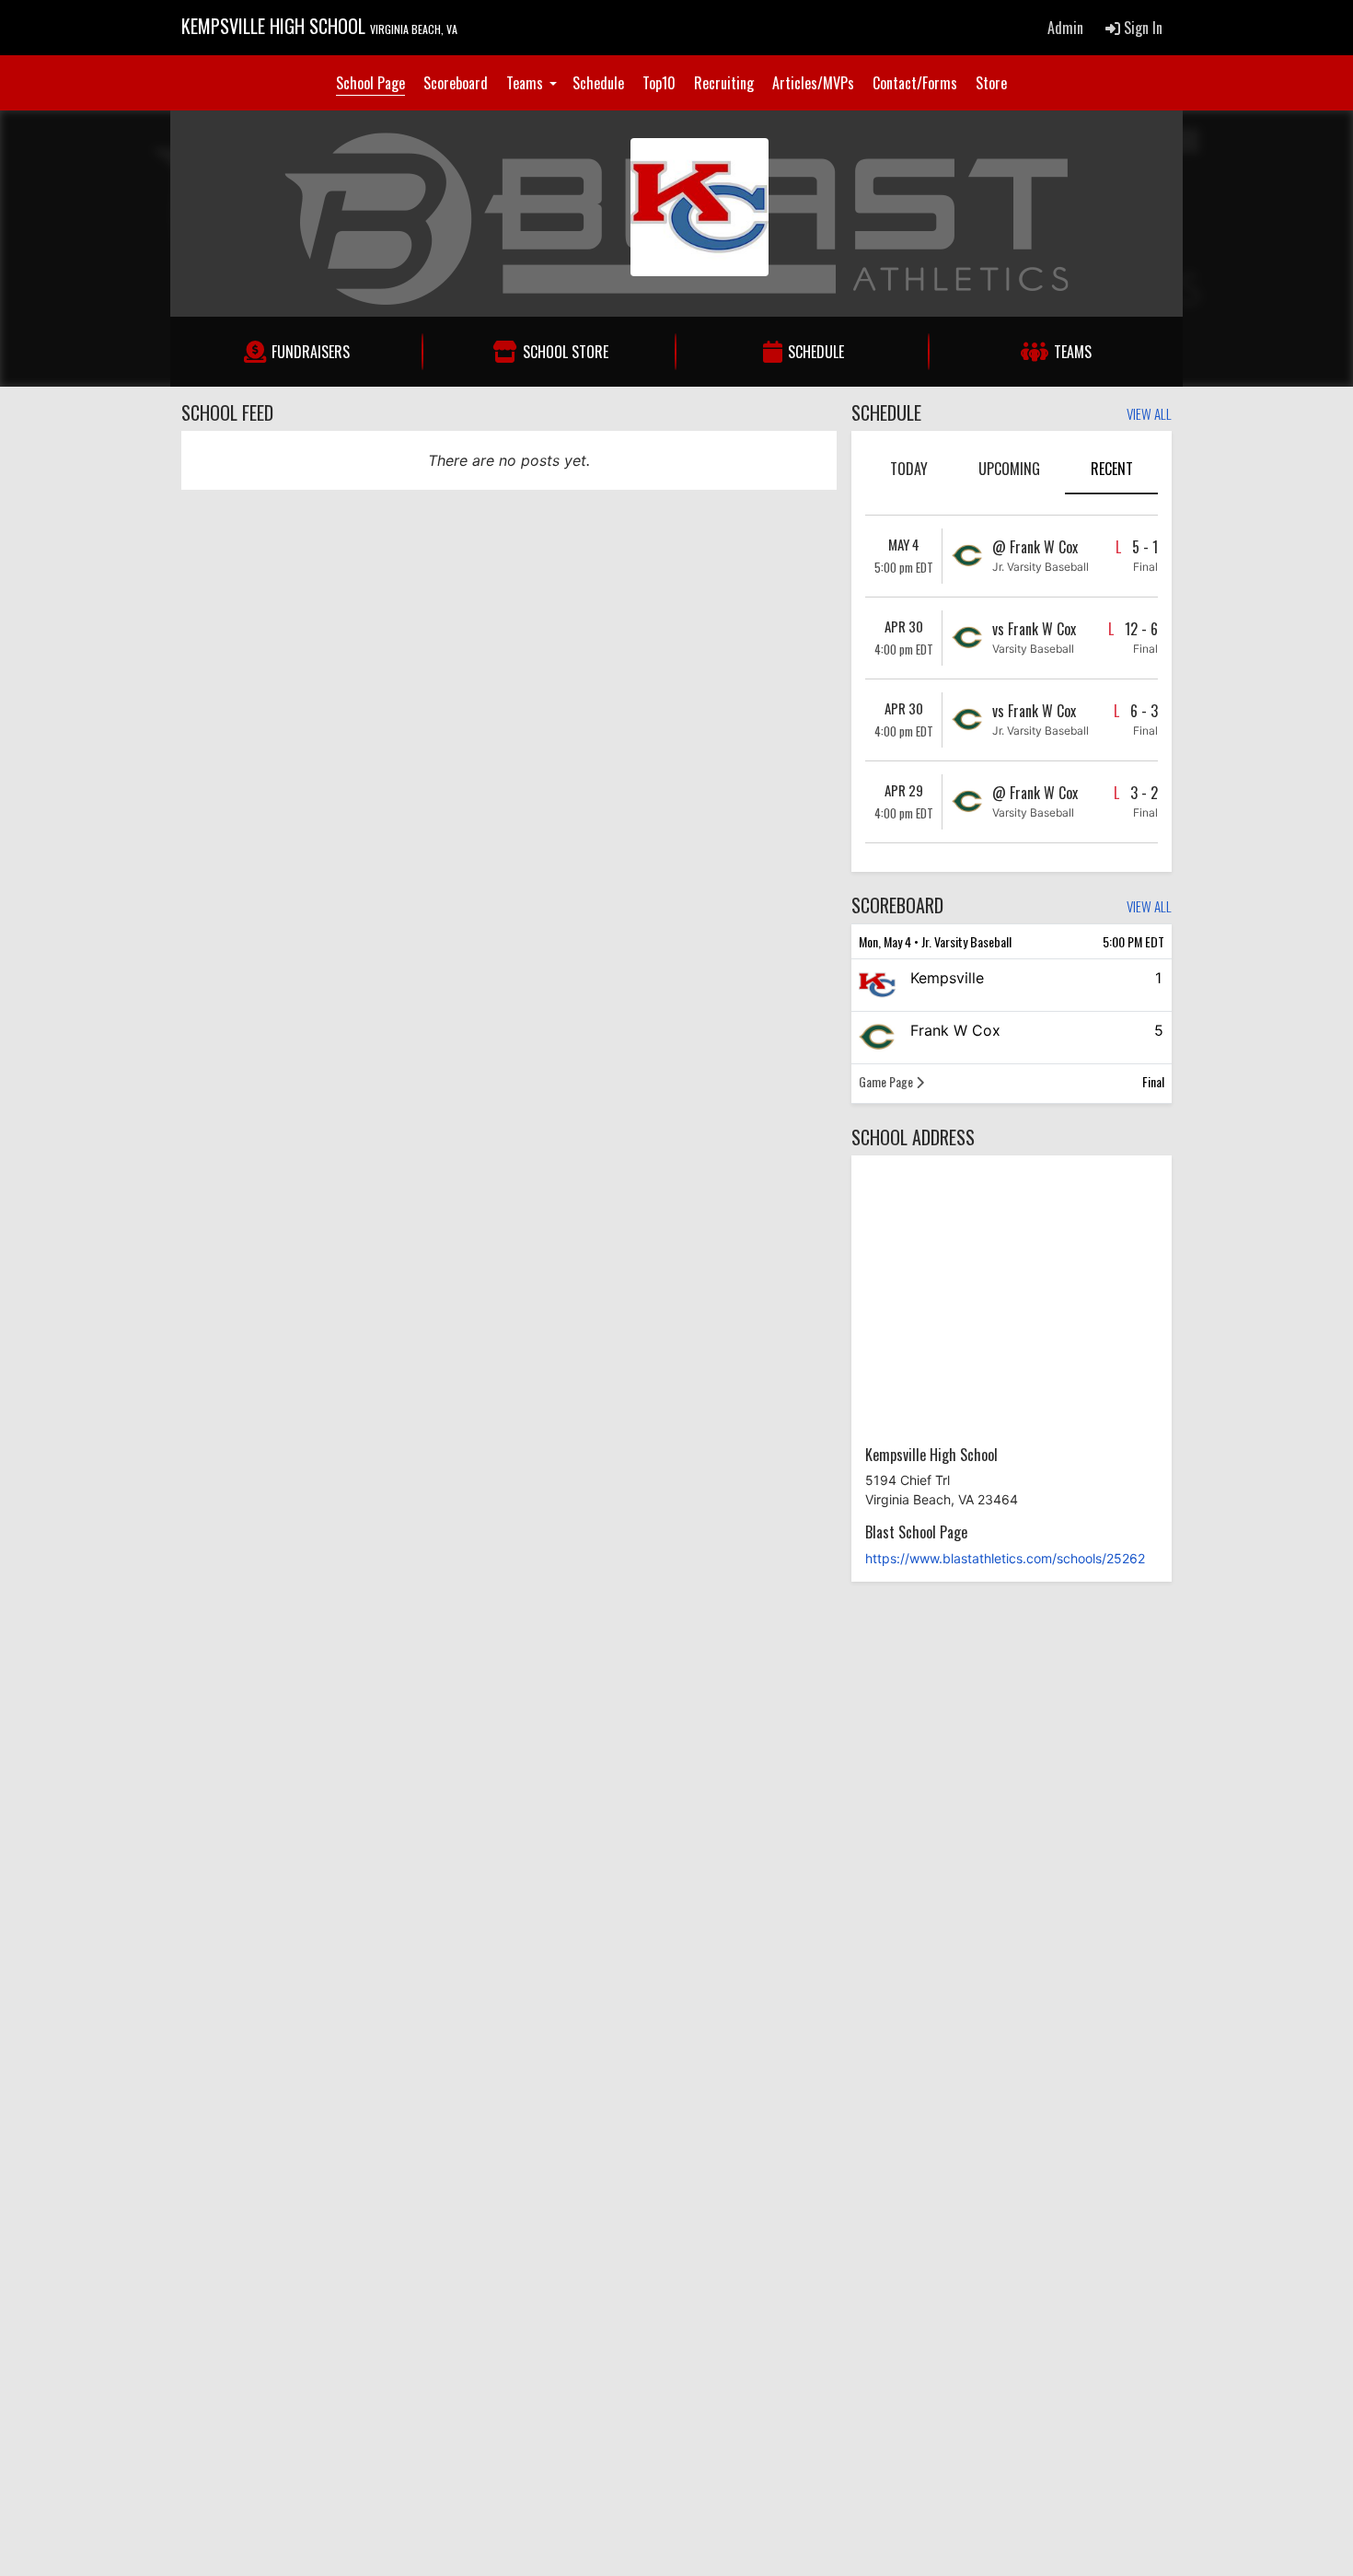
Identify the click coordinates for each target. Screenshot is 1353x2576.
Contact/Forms (915, 83)
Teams (526, 83)
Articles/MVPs (813, 83)
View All (1149, 415)
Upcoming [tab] (1009, 469)
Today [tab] (909, 469)
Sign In (1141, 28)
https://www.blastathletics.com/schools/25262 (1005, 1558)
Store (991, 83)
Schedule (598, 83)
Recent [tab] (1112, 469)
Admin (1065, 28)
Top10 (659, 83)
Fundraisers (311, 352)
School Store (566, 352)
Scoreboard (456, 83)
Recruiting (724, 83)
